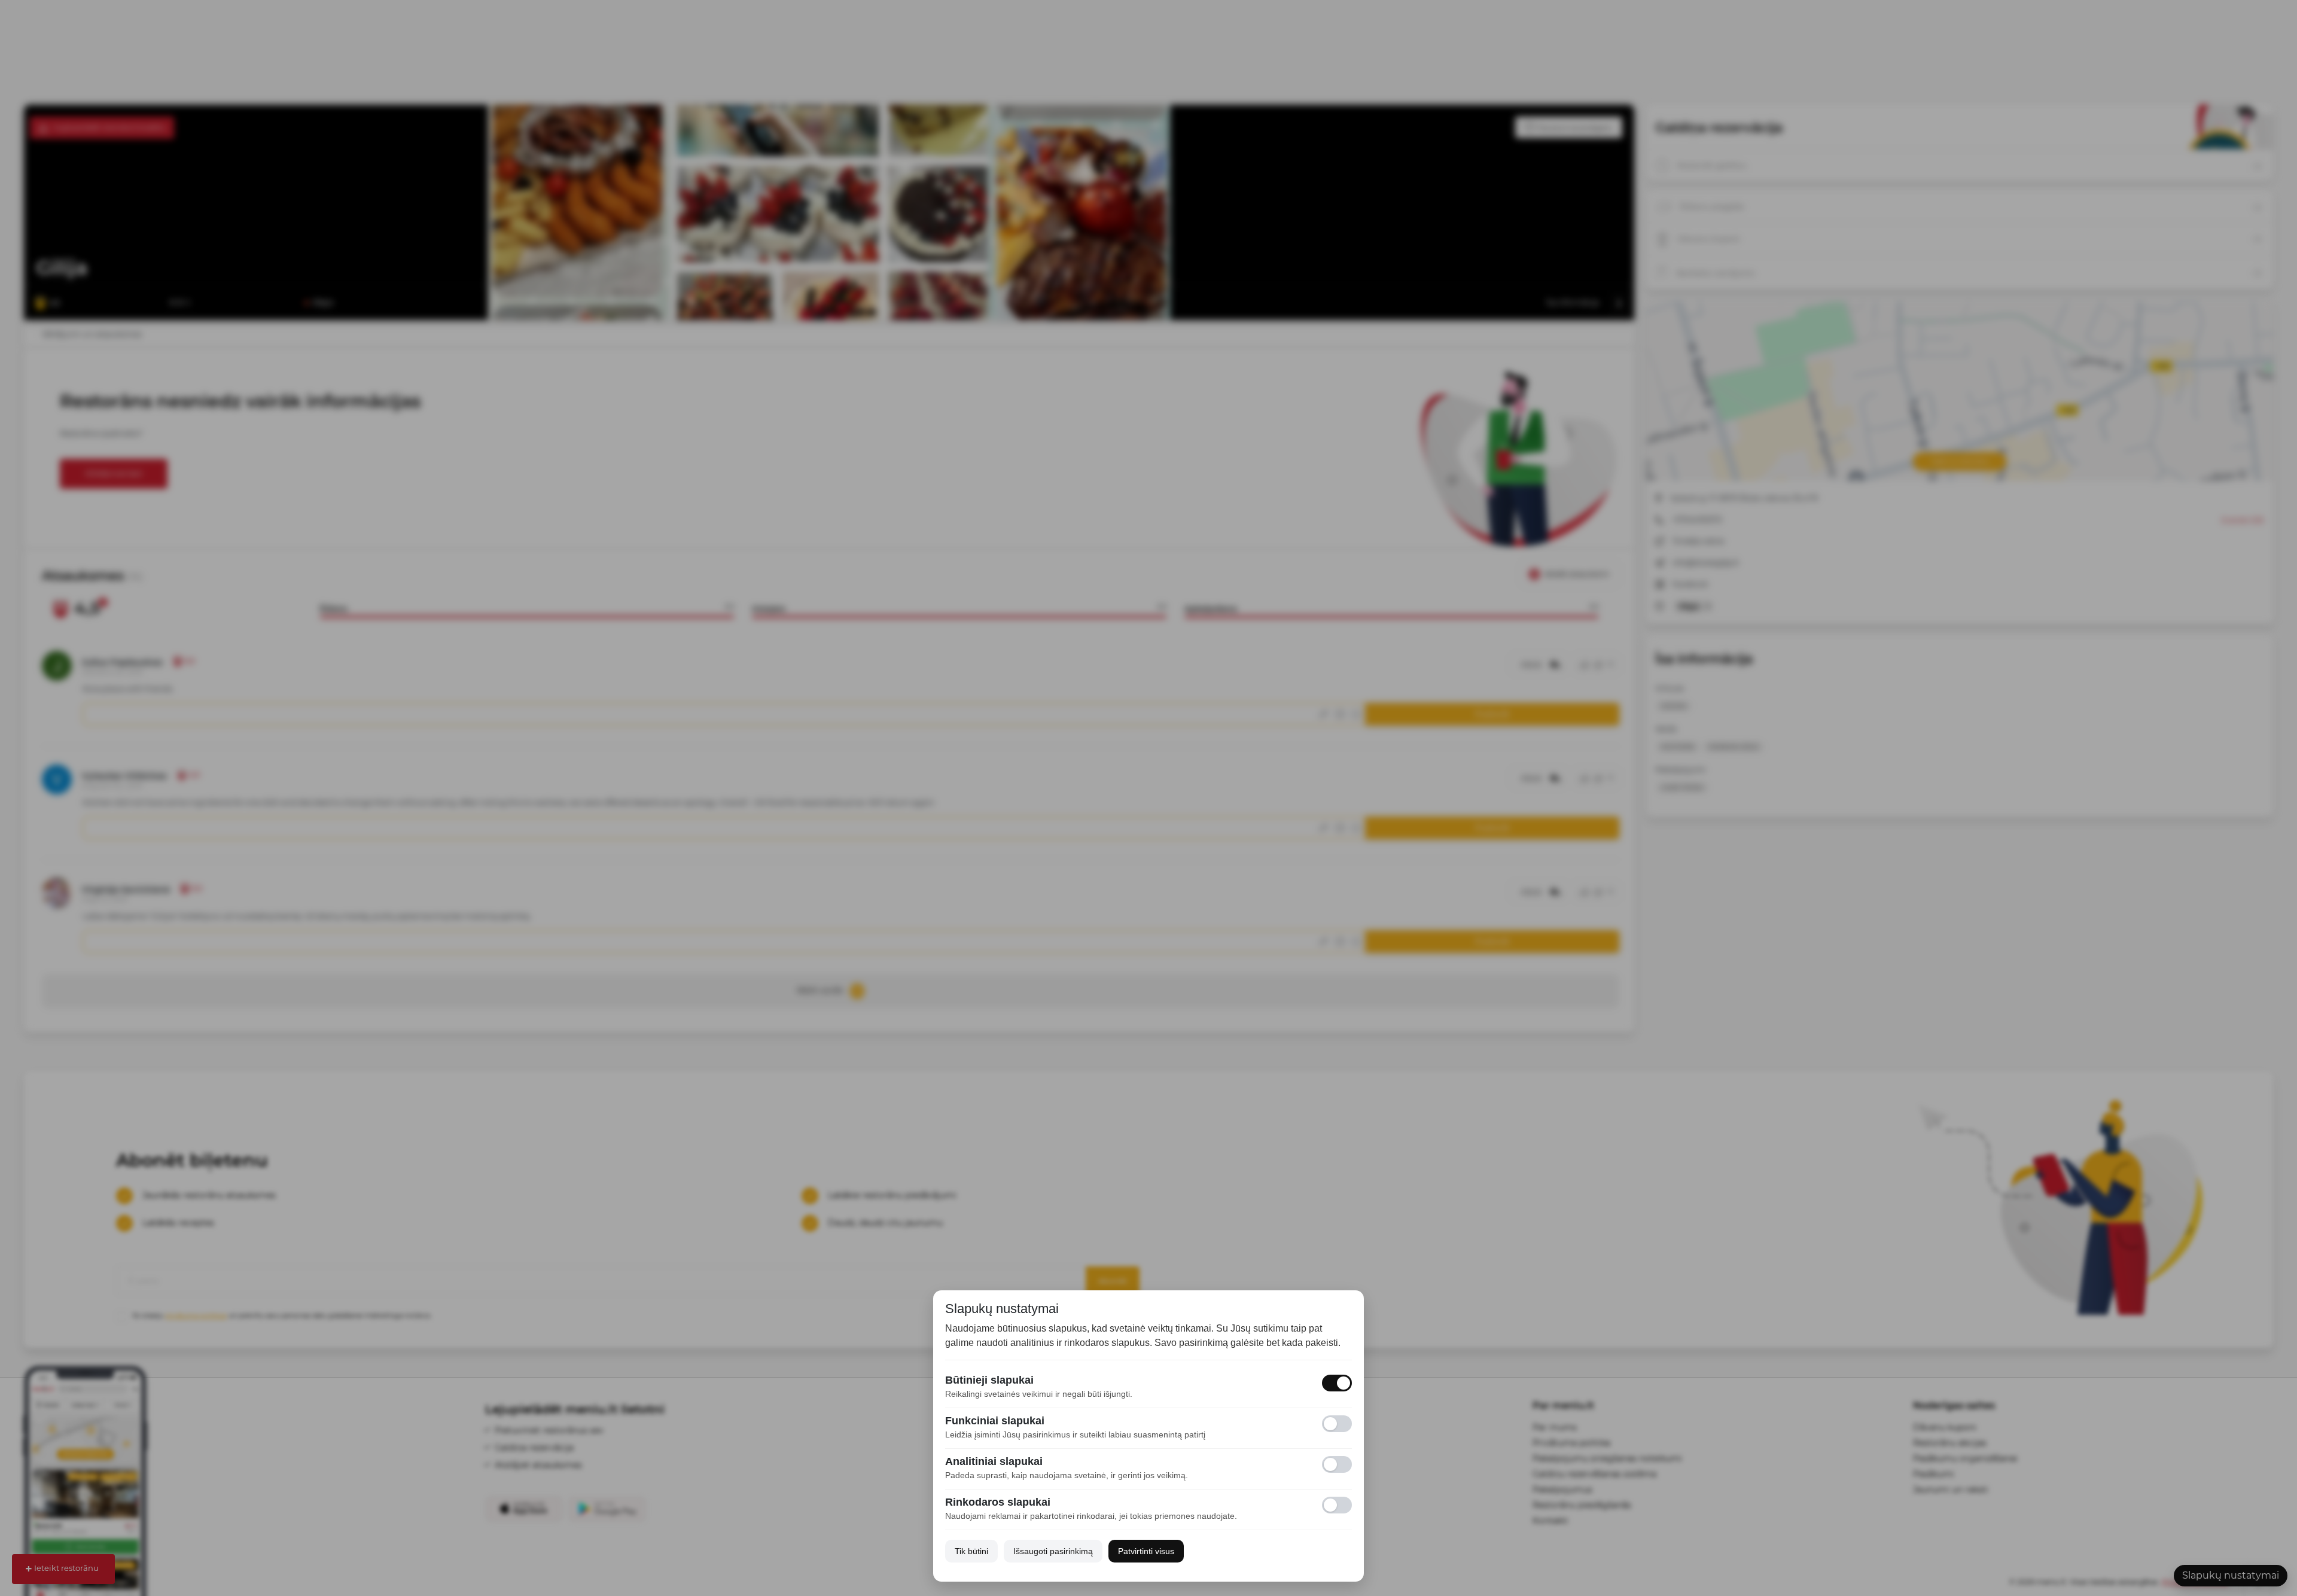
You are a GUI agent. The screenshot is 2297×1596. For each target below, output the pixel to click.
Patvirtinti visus (1146, 1551)
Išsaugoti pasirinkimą (1053, 1551)
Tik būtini (971, 1551)
